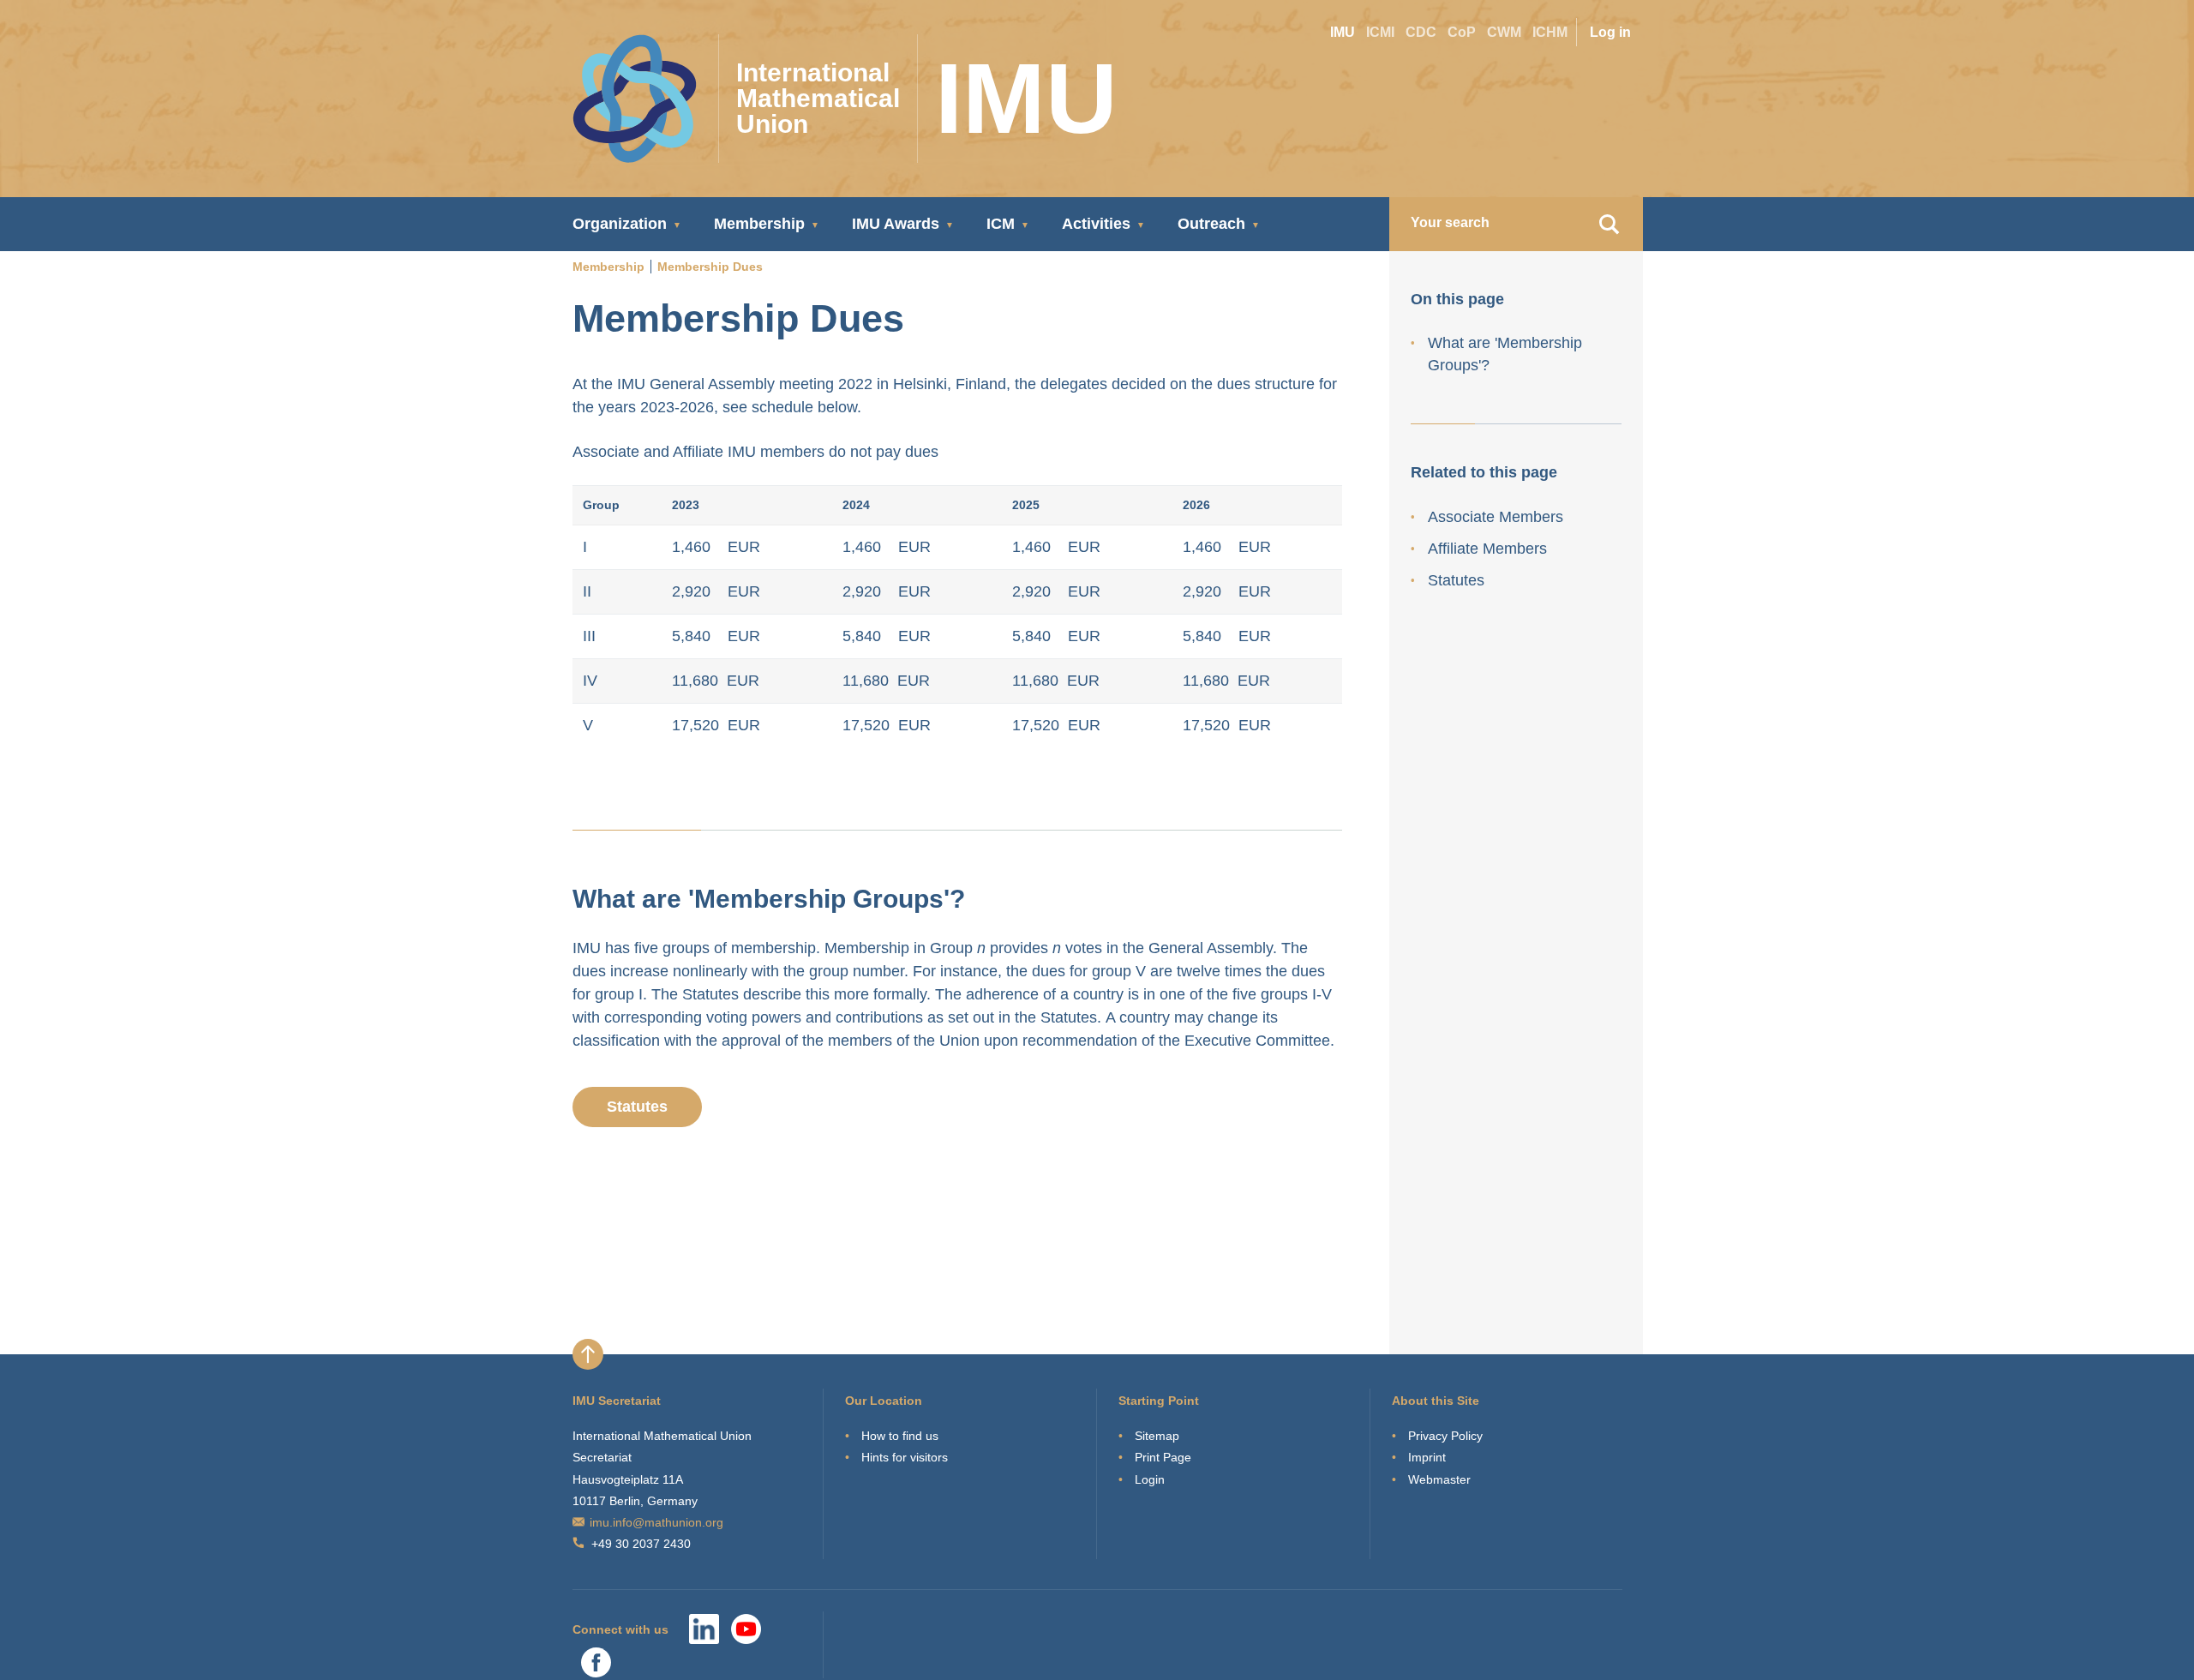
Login (1150, 1479)
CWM (1504, 32)
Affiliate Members (1487, 549)
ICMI (1380, 32)
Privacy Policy (1445, 1436)
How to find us (900, 1436)
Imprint (1427, 1457)
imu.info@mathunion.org (656, 1522)
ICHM (1550, 32)
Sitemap (1157, 1436)
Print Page (1163, 1457)
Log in (1610, 32)
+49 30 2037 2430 (641, 1544)
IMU (1343, 32)
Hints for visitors (905, 1457)
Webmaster (1439, 1479)
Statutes (637, 1107)
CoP (1462, 32)
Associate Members (1496, 517)
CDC (1421, 32)
